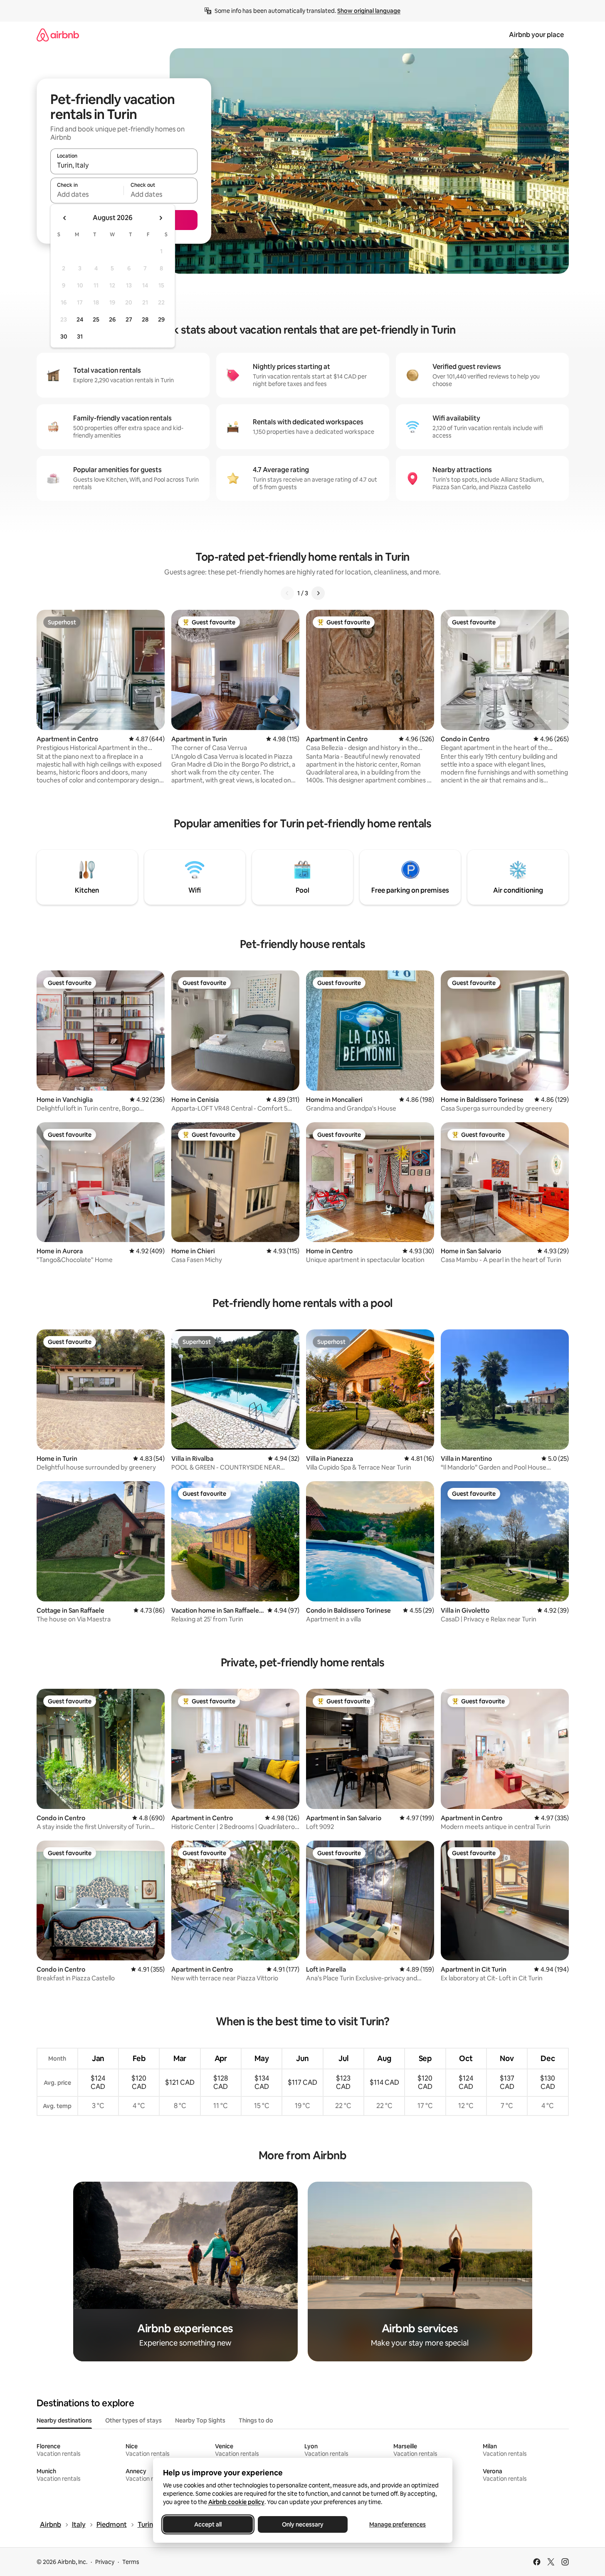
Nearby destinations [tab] (64, 2420)
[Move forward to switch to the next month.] (161, 218)
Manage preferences (398, 2524)
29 (161, 319)
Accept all (208, 2524)
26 (112, 319)
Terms (131, 2562)
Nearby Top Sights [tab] (200, 2420)
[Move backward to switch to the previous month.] (65, 218)
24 (80, 319)
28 (145, 319)
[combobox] (124, 165)
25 (96, 319)
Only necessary (303, 2524)
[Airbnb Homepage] (58, 35)
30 (64, 337)
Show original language (369, 11)
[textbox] (87, 194)
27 (129, 319)
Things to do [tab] (256, 2420)
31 (80, 337)
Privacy (105, 2562)
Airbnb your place (536, 35)
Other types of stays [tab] (133, 2420)
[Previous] (287, 593)
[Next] (318, 593)
